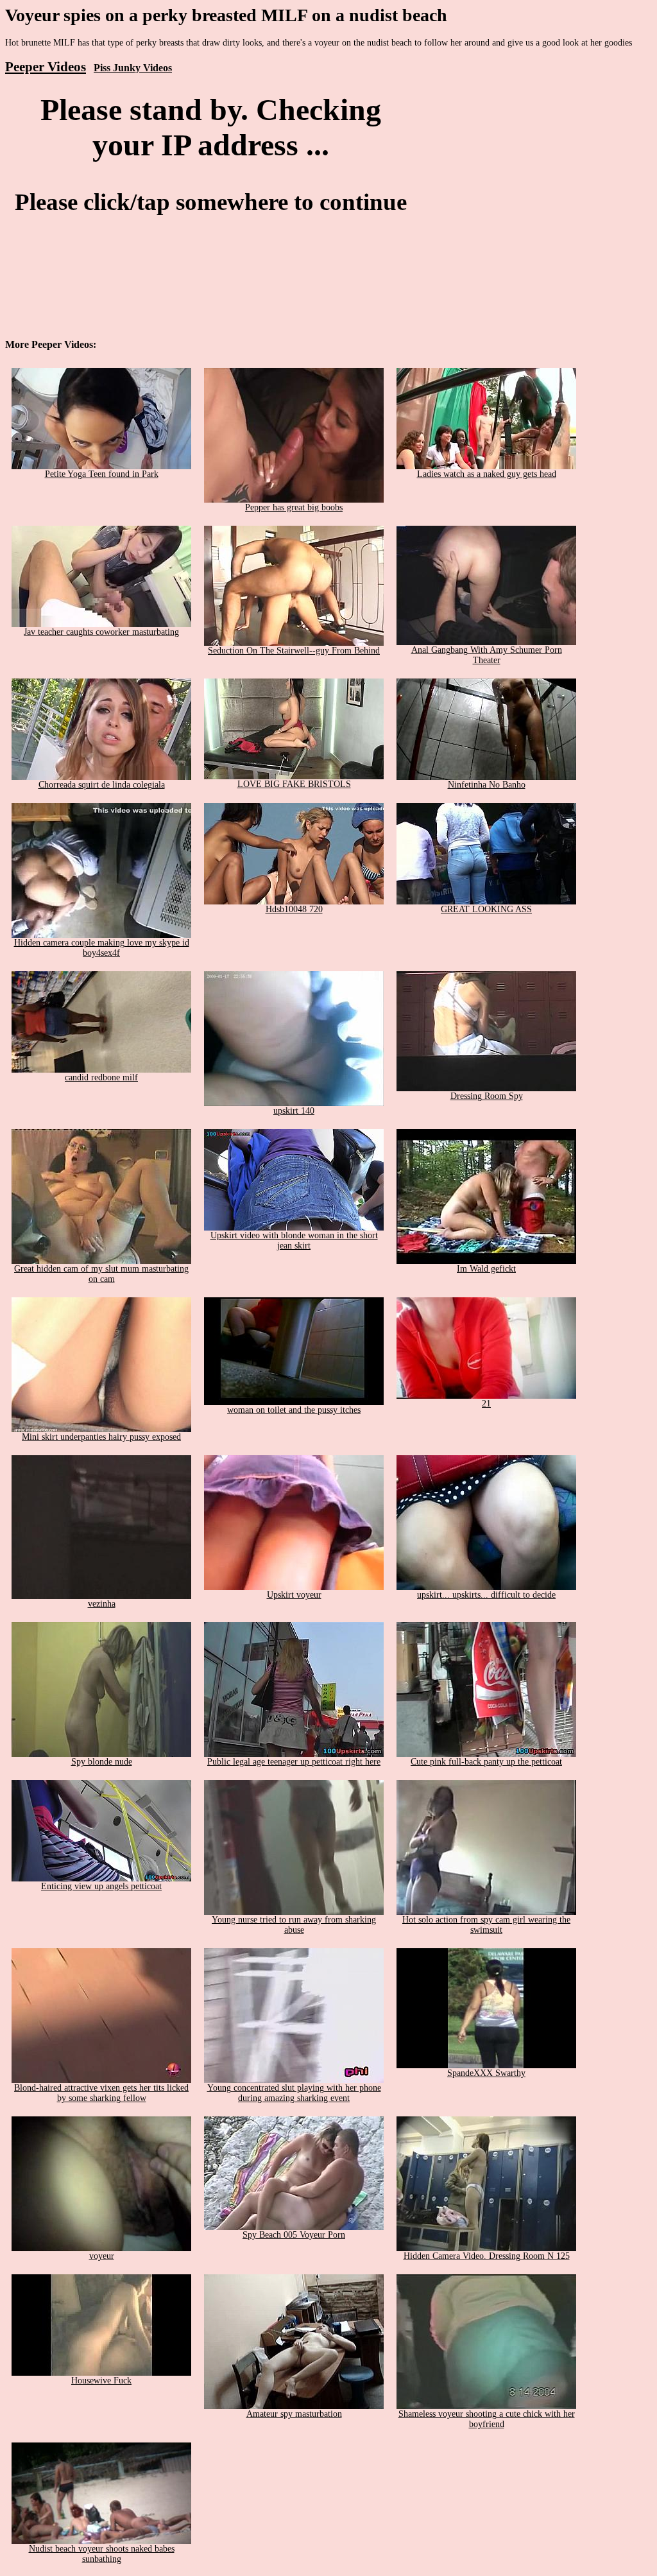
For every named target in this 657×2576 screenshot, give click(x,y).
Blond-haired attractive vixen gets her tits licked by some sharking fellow (101, 2093)
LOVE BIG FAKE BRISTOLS (294, 784)
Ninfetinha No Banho (487, 785)
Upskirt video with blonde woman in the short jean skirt (294, 1240)
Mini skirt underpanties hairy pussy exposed (101, 1437)
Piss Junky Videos (133, 68)
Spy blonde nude (102, 1762)
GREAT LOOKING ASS (486, 909)
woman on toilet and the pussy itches (294, 1410)
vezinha (102, 1604)
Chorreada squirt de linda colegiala (102, 785)
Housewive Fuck (101, 2381)
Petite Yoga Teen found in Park (102, 474)
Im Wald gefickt (486, 1269)
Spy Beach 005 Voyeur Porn (294, 2235)
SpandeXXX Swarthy (486, 2073)
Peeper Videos (46, 67)
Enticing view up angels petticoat (101, 1886)
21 (486, 1404)
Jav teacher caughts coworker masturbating (101, 632)
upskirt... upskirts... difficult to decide (486, 1595)
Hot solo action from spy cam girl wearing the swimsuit (486, 1925)
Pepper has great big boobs (294, 507)
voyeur (102, 2256)
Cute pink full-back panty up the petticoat (486, 1762)
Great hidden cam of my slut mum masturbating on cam (101, 1274)
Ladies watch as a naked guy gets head (487, 474)
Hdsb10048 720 (294, 909)
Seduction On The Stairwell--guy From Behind (294, 651)
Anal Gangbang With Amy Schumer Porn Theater (487, 655)
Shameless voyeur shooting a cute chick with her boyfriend (487, 2419)
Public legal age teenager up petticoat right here (294, 1762)
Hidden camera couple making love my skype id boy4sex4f (102, 948)
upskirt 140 (294, 1111)
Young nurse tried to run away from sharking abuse (294, 1925)
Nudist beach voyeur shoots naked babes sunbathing (102, 2554)
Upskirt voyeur (294, 1595)
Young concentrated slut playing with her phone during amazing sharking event (294, 2093)
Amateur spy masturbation (294, 2414)
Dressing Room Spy (487, 1096)
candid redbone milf (101, 1077)
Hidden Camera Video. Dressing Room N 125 (487, 2256)
